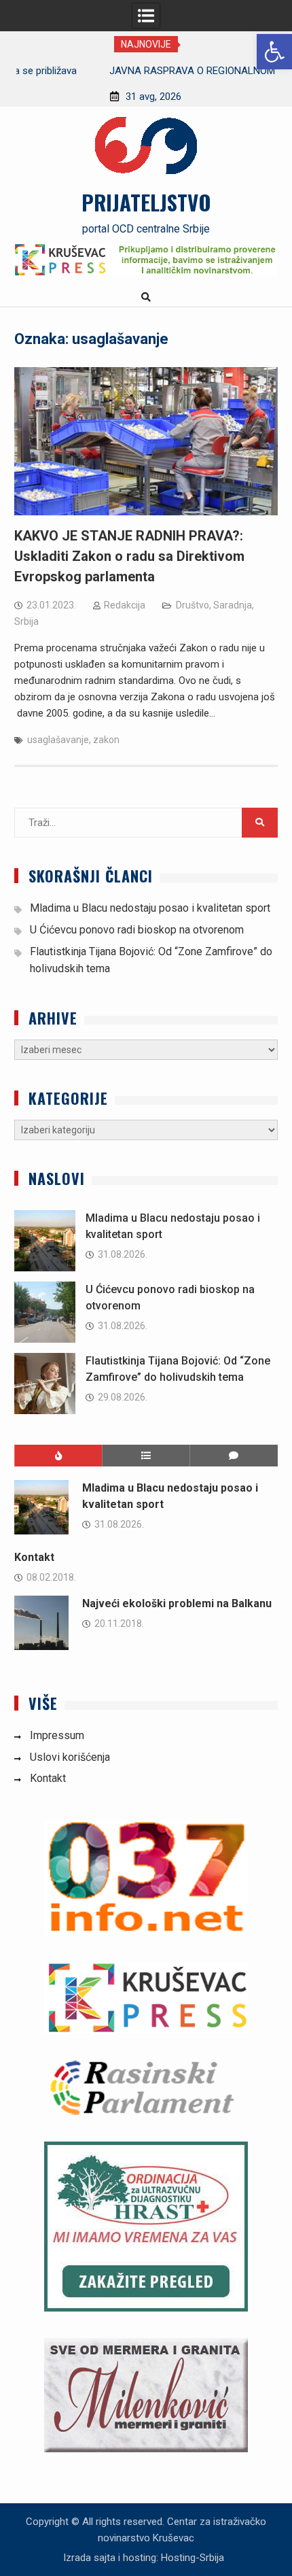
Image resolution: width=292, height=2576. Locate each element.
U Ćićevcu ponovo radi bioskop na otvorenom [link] (137, 930)
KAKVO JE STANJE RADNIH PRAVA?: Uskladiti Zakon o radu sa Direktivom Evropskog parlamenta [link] (129, 556)
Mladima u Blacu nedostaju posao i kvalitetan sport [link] (150, 908)
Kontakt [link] (34, 1557)
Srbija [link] (26, 621)
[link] (274, 52)
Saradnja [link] (233, 605)
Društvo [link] (193, 605)
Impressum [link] (57, 1735)
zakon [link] (106, 740)
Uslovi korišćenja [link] (70, 1757)
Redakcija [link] (125, 605)
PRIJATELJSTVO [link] (146, 202)
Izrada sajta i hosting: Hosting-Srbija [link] (144, 2558)
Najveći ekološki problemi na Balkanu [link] (177, 1603)
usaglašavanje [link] (58, 740)
